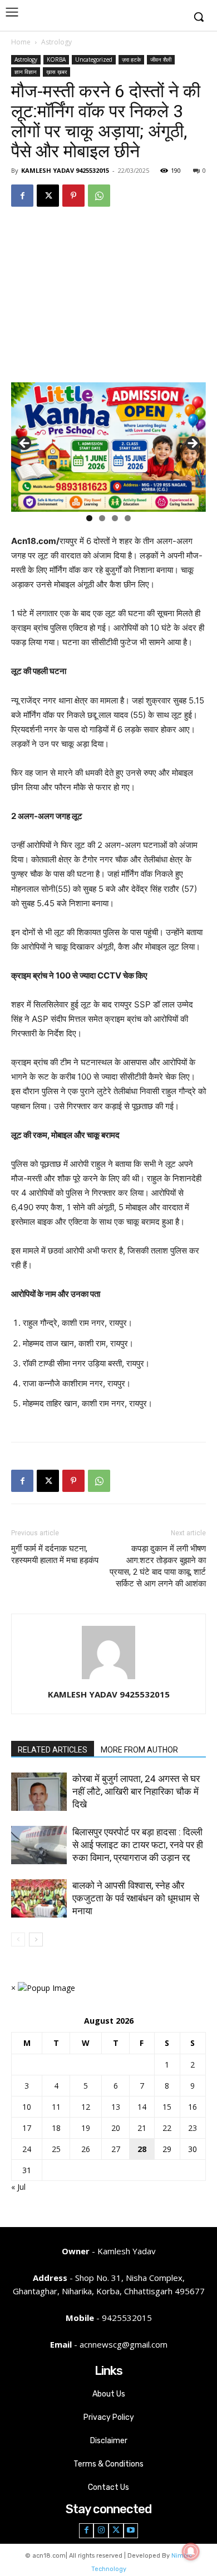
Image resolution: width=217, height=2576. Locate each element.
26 (86, 2149)
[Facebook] (22, 196)
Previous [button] (25, 444)
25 (56, 2149)
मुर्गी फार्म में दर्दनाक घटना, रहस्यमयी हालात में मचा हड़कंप (55, 1554)
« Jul (18, 2187)
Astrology (56, 42)
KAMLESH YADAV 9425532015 (65, 170)
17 (27, 2128)
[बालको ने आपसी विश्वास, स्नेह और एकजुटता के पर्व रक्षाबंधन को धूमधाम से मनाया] (39, 1898)
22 (167, 2128)
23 (193, 2128)
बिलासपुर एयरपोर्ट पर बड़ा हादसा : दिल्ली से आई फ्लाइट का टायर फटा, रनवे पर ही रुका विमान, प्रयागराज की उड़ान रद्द (138, 1845)
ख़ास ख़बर (56, 72)
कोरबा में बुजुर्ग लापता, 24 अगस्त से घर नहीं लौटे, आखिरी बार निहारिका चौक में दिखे (136, 1791)
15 (167, 2107)
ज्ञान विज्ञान (26, 72)
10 (27, 2107)
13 (116, 2107)
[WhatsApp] (99, 196)
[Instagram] (101, 2531)
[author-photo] (108, 1679)
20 (116, 2128)
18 (56, 2128)
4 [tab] (128, 518)
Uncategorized (94, 59)
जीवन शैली (161, 59)
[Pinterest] (73, 196)
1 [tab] (89, 518)
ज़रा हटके (131, 59)
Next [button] (192, 444)
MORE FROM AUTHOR (139, 1750)
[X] (48, 196)
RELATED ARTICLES (53, 1750)
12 (86, 2107)
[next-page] (36, 1940)
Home (21, 42)
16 (193, 2107)
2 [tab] (102, 518)
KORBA (56, 59)
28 (142, 2149)
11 (56, 2107)
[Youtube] (131, 2531)
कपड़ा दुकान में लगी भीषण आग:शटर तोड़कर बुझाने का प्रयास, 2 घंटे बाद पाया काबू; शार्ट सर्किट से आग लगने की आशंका (158, 1566)
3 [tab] (115, 518)
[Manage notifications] (191, 2552)
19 (86, 2128)
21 (142, 2128)
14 (142, 2107)
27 (116, 2149)
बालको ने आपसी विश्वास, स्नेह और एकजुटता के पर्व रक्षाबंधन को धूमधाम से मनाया (136, 1898)
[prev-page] (18, 1940)
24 (27, 2149)
